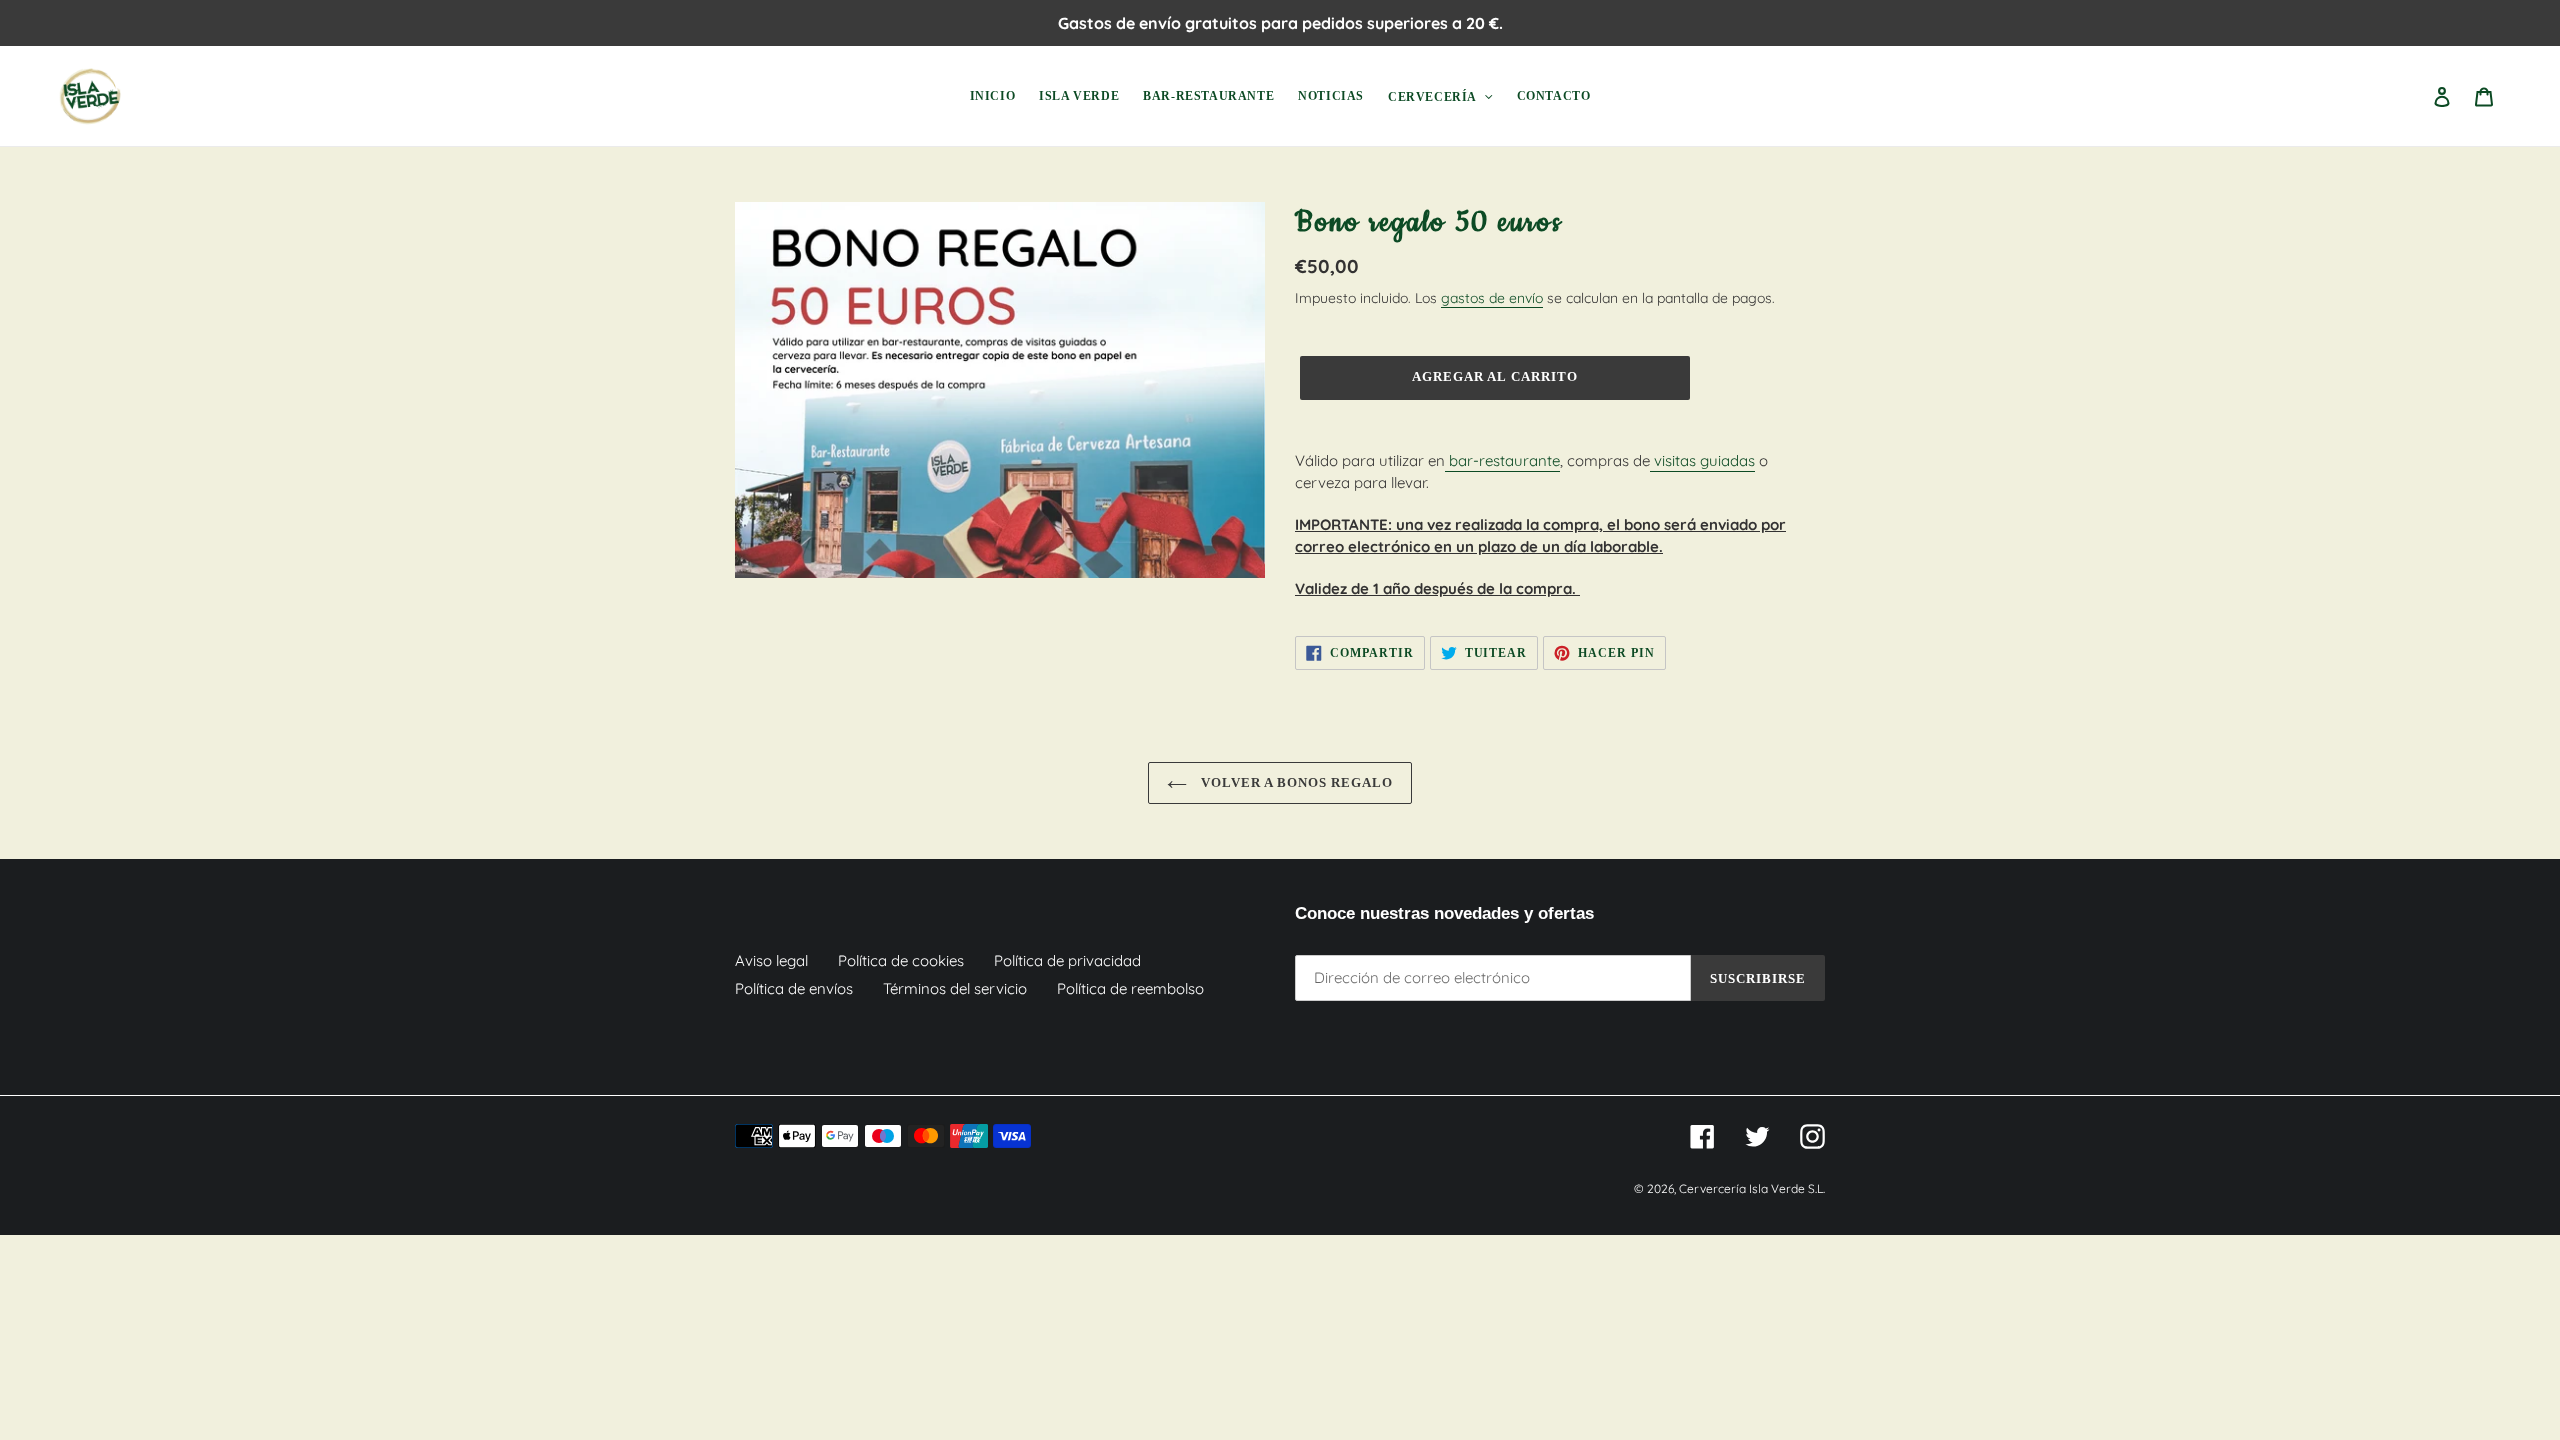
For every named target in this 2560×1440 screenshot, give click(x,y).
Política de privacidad (1067, 960)
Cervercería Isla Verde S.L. (1752, 1188)
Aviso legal (771, 960)
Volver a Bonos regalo (1295, 782)
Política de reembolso (1130, 988)
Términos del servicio (955, 988)
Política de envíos (794, 988)
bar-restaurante (1502, 460)
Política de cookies (901, 960)
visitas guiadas (1702, 460)
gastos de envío (1492, 297)
